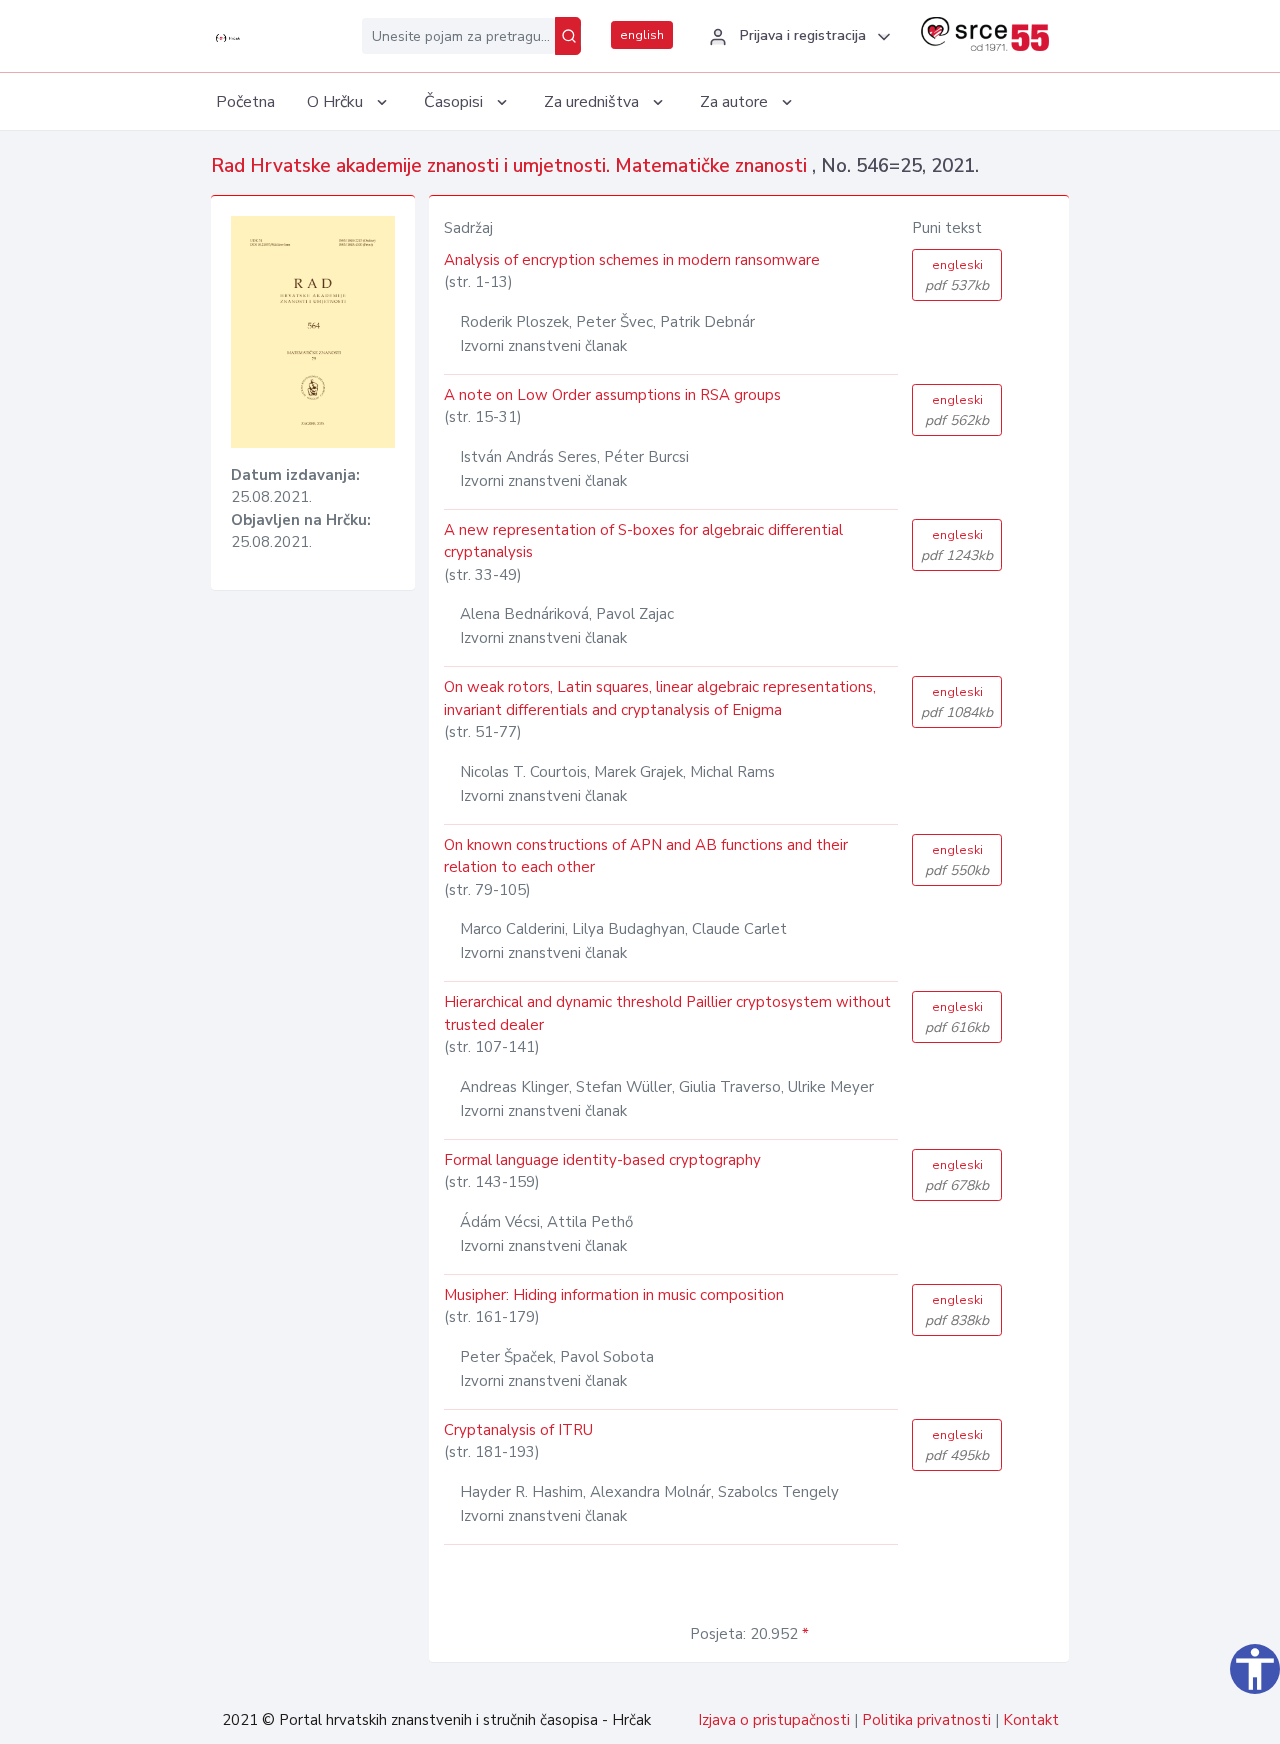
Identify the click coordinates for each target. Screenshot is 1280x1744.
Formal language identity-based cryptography (602, 1160)
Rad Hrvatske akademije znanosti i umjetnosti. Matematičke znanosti (511, 166)
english (642, 35)
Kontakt (1031, 1720)
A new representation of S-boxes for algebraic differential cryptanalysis (643, 541)
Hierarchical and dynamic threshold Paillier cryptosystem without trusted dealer (667, 1013)
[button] (797, 37)
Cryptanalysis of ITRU (518, 1430)
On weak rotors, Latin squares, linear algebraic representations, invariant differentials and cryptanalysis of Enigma (660, 698)
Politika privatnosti (926, 1720)
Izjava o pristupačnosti (774, 1720)
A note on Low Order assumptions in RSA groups (612, 395)
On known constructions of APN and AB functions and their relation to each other (646, 856)
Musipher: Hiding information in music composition (614, 1295)
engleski (957, 276)
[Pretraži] (568, 36)
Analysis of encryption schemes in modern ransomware (632, 260)
